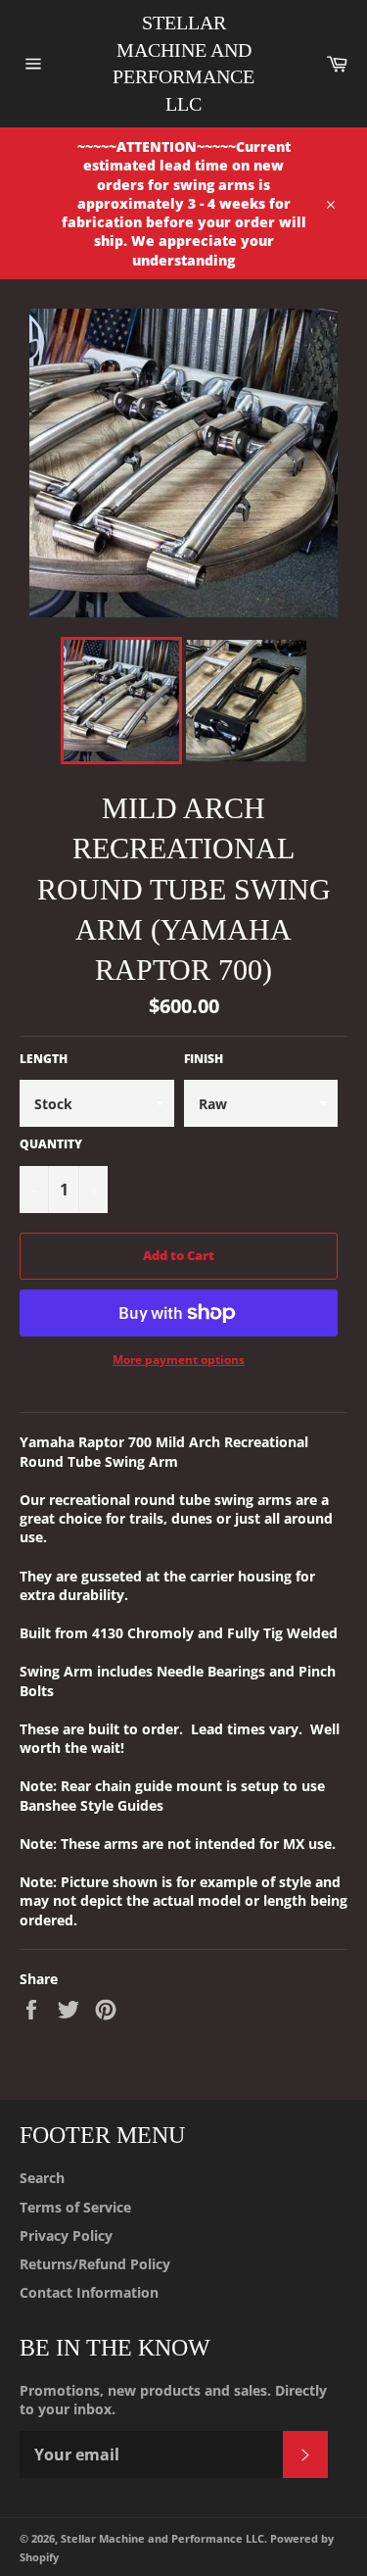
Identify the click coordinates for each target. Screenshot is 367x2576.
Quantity (51, 1144)
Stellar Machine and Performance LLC (183, 63)
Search (42, 2178)
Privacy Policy (66, 2236)
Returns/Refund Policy (95, 2264)
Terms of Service (75, 2207)
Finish (204, 1059)
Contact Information (89, 2292)
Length (44, 1059)
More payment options (179, 1360)
